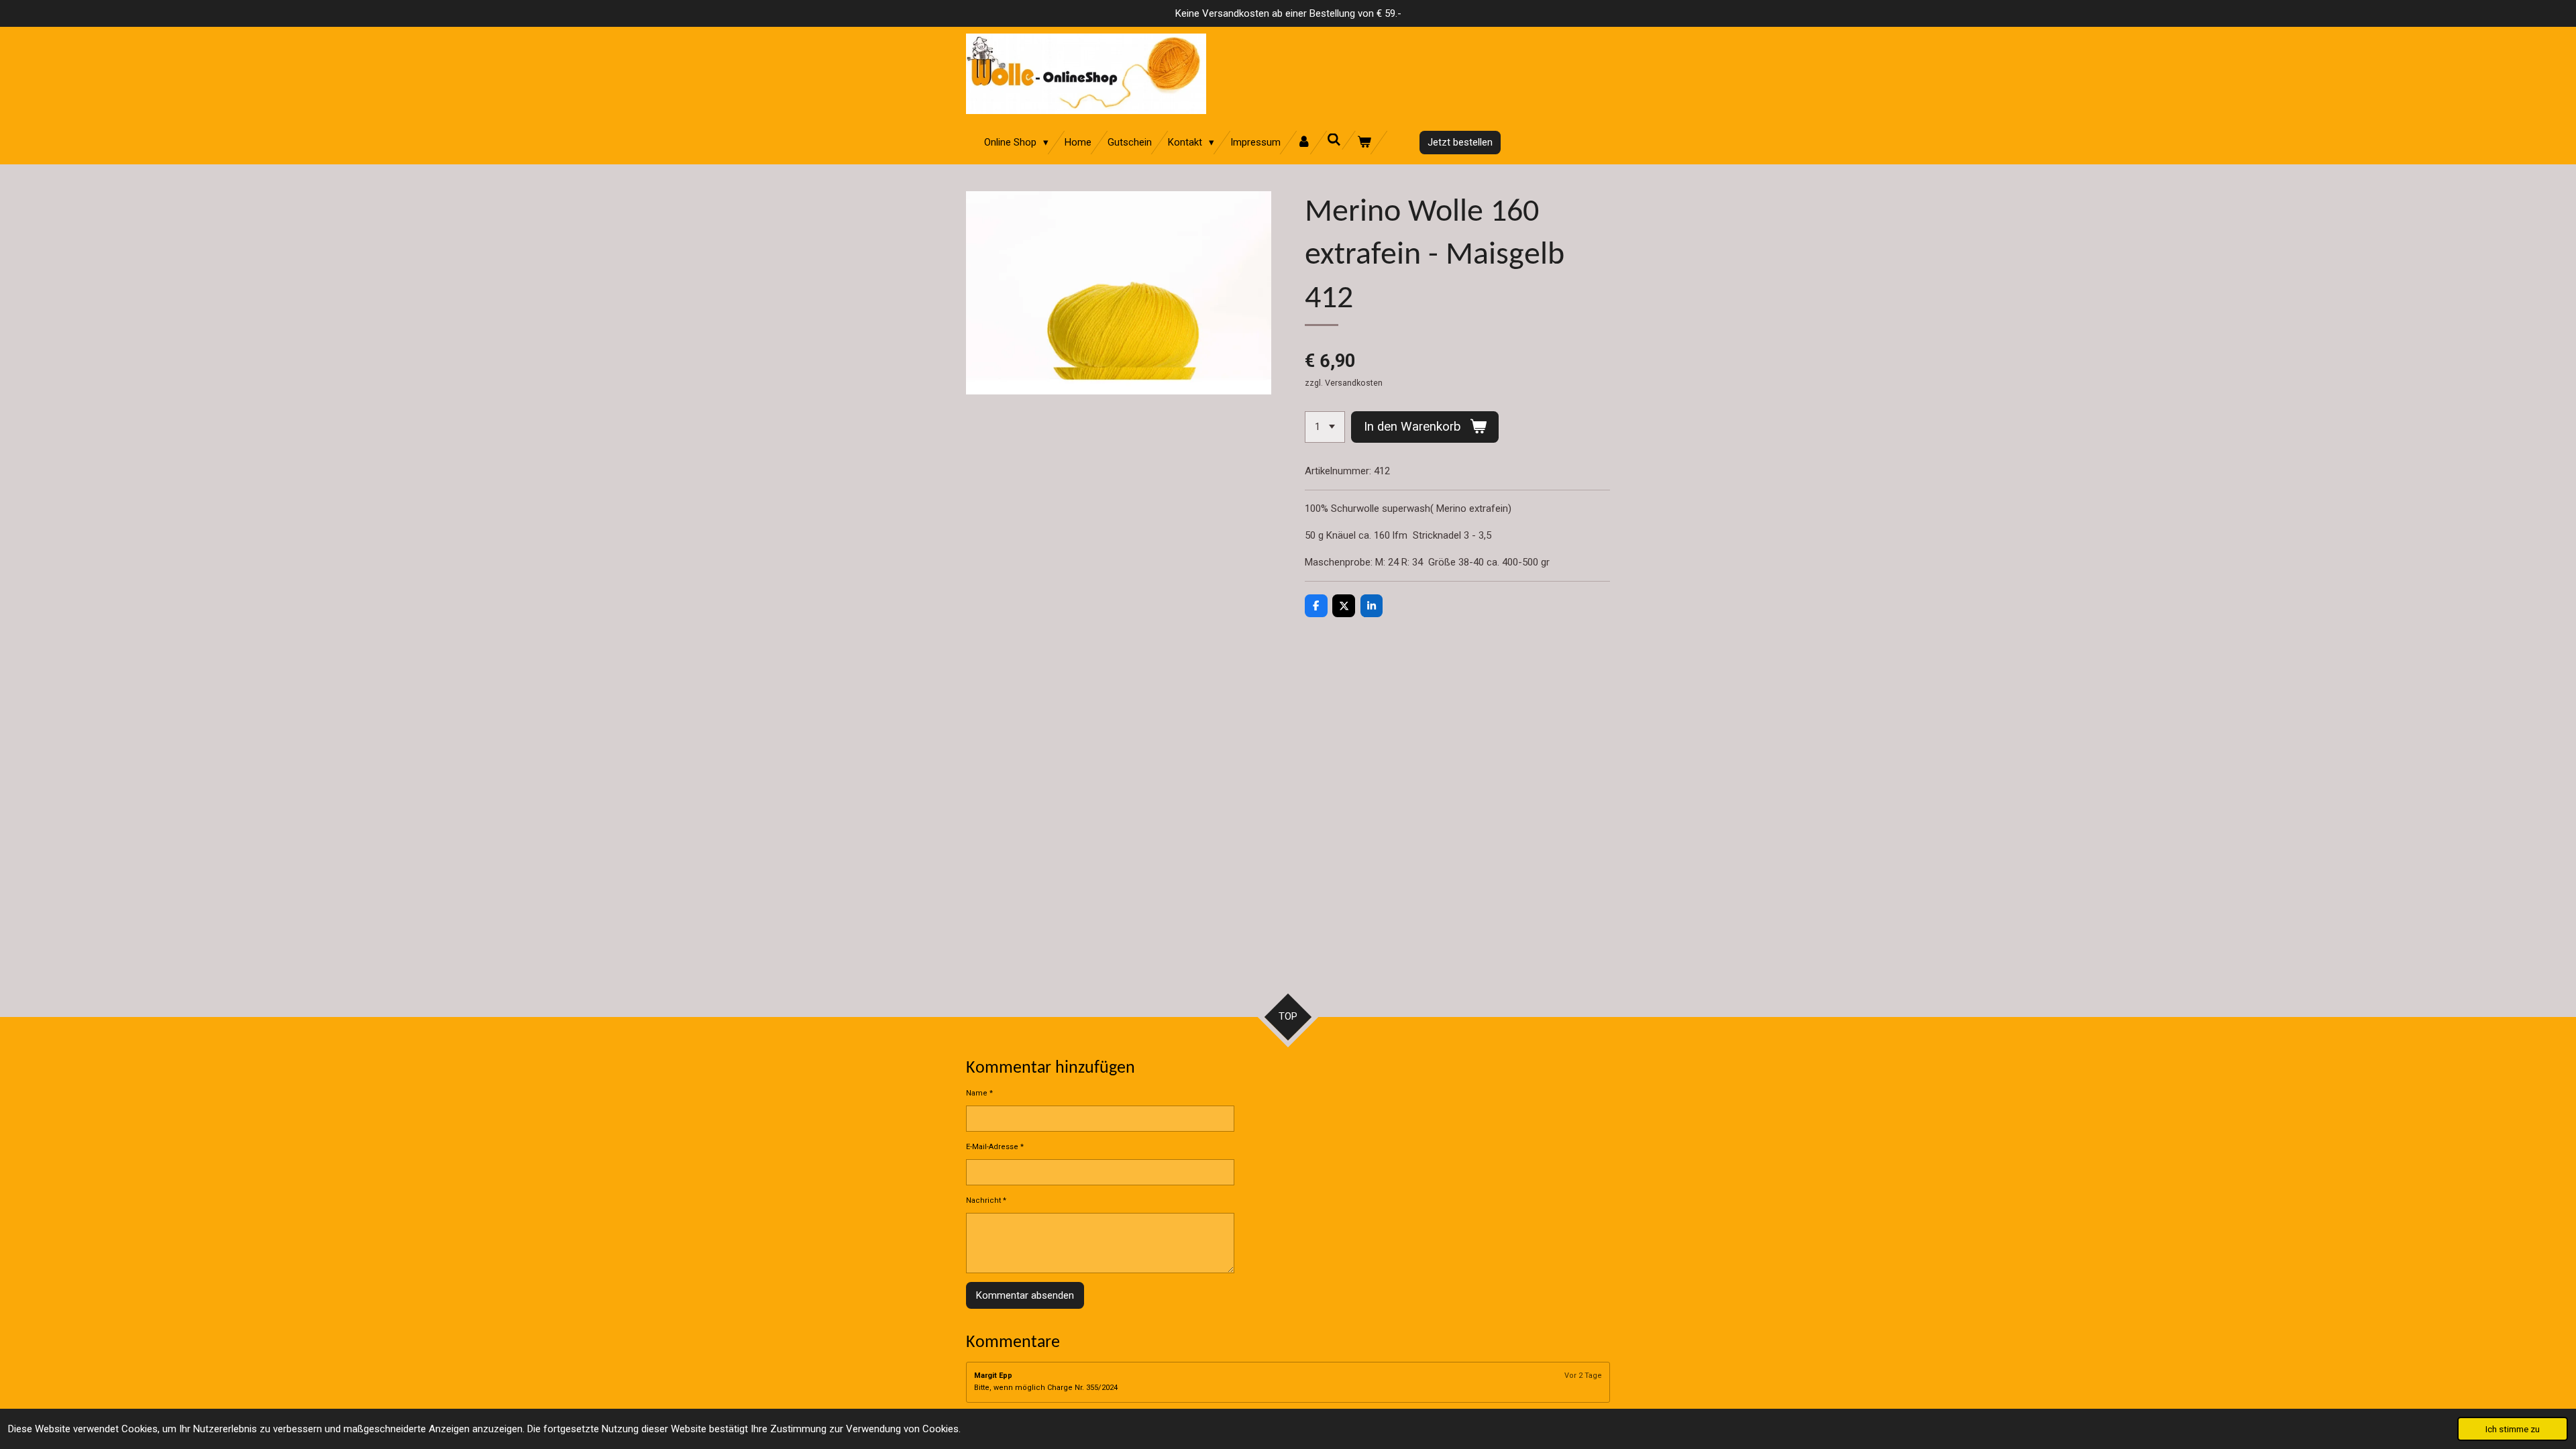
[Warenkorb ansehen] (1364, 143)
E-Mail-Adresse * (995, 1147)
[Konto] (1304, 143)
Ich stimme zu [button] (2513, 1429)
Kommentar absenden (1025, 1295)
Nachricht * (986, 1200)
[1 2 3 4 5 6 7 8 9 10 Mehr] (1325, 427)
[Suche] (1334, 140)
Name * (979, 1093)
